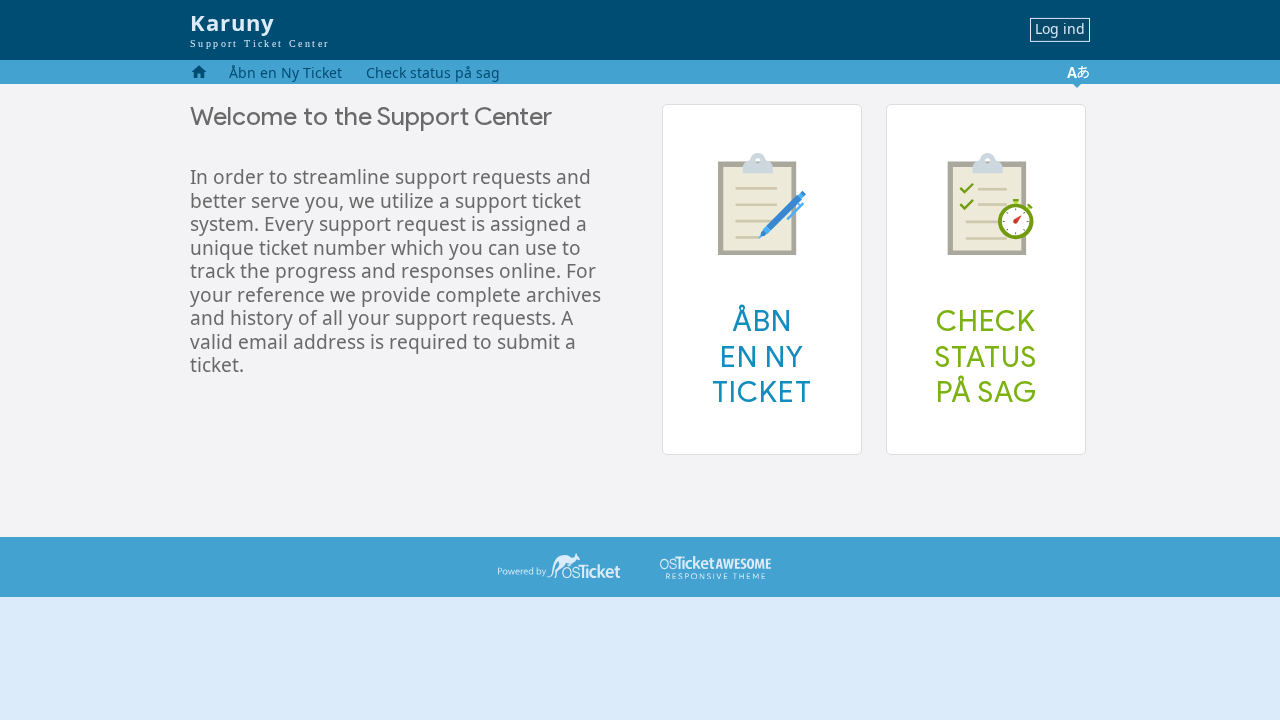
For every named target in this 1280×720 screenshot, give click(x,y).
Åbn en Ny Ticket (285, 72)
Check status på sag (433, 72)
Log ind (1060, 28)
